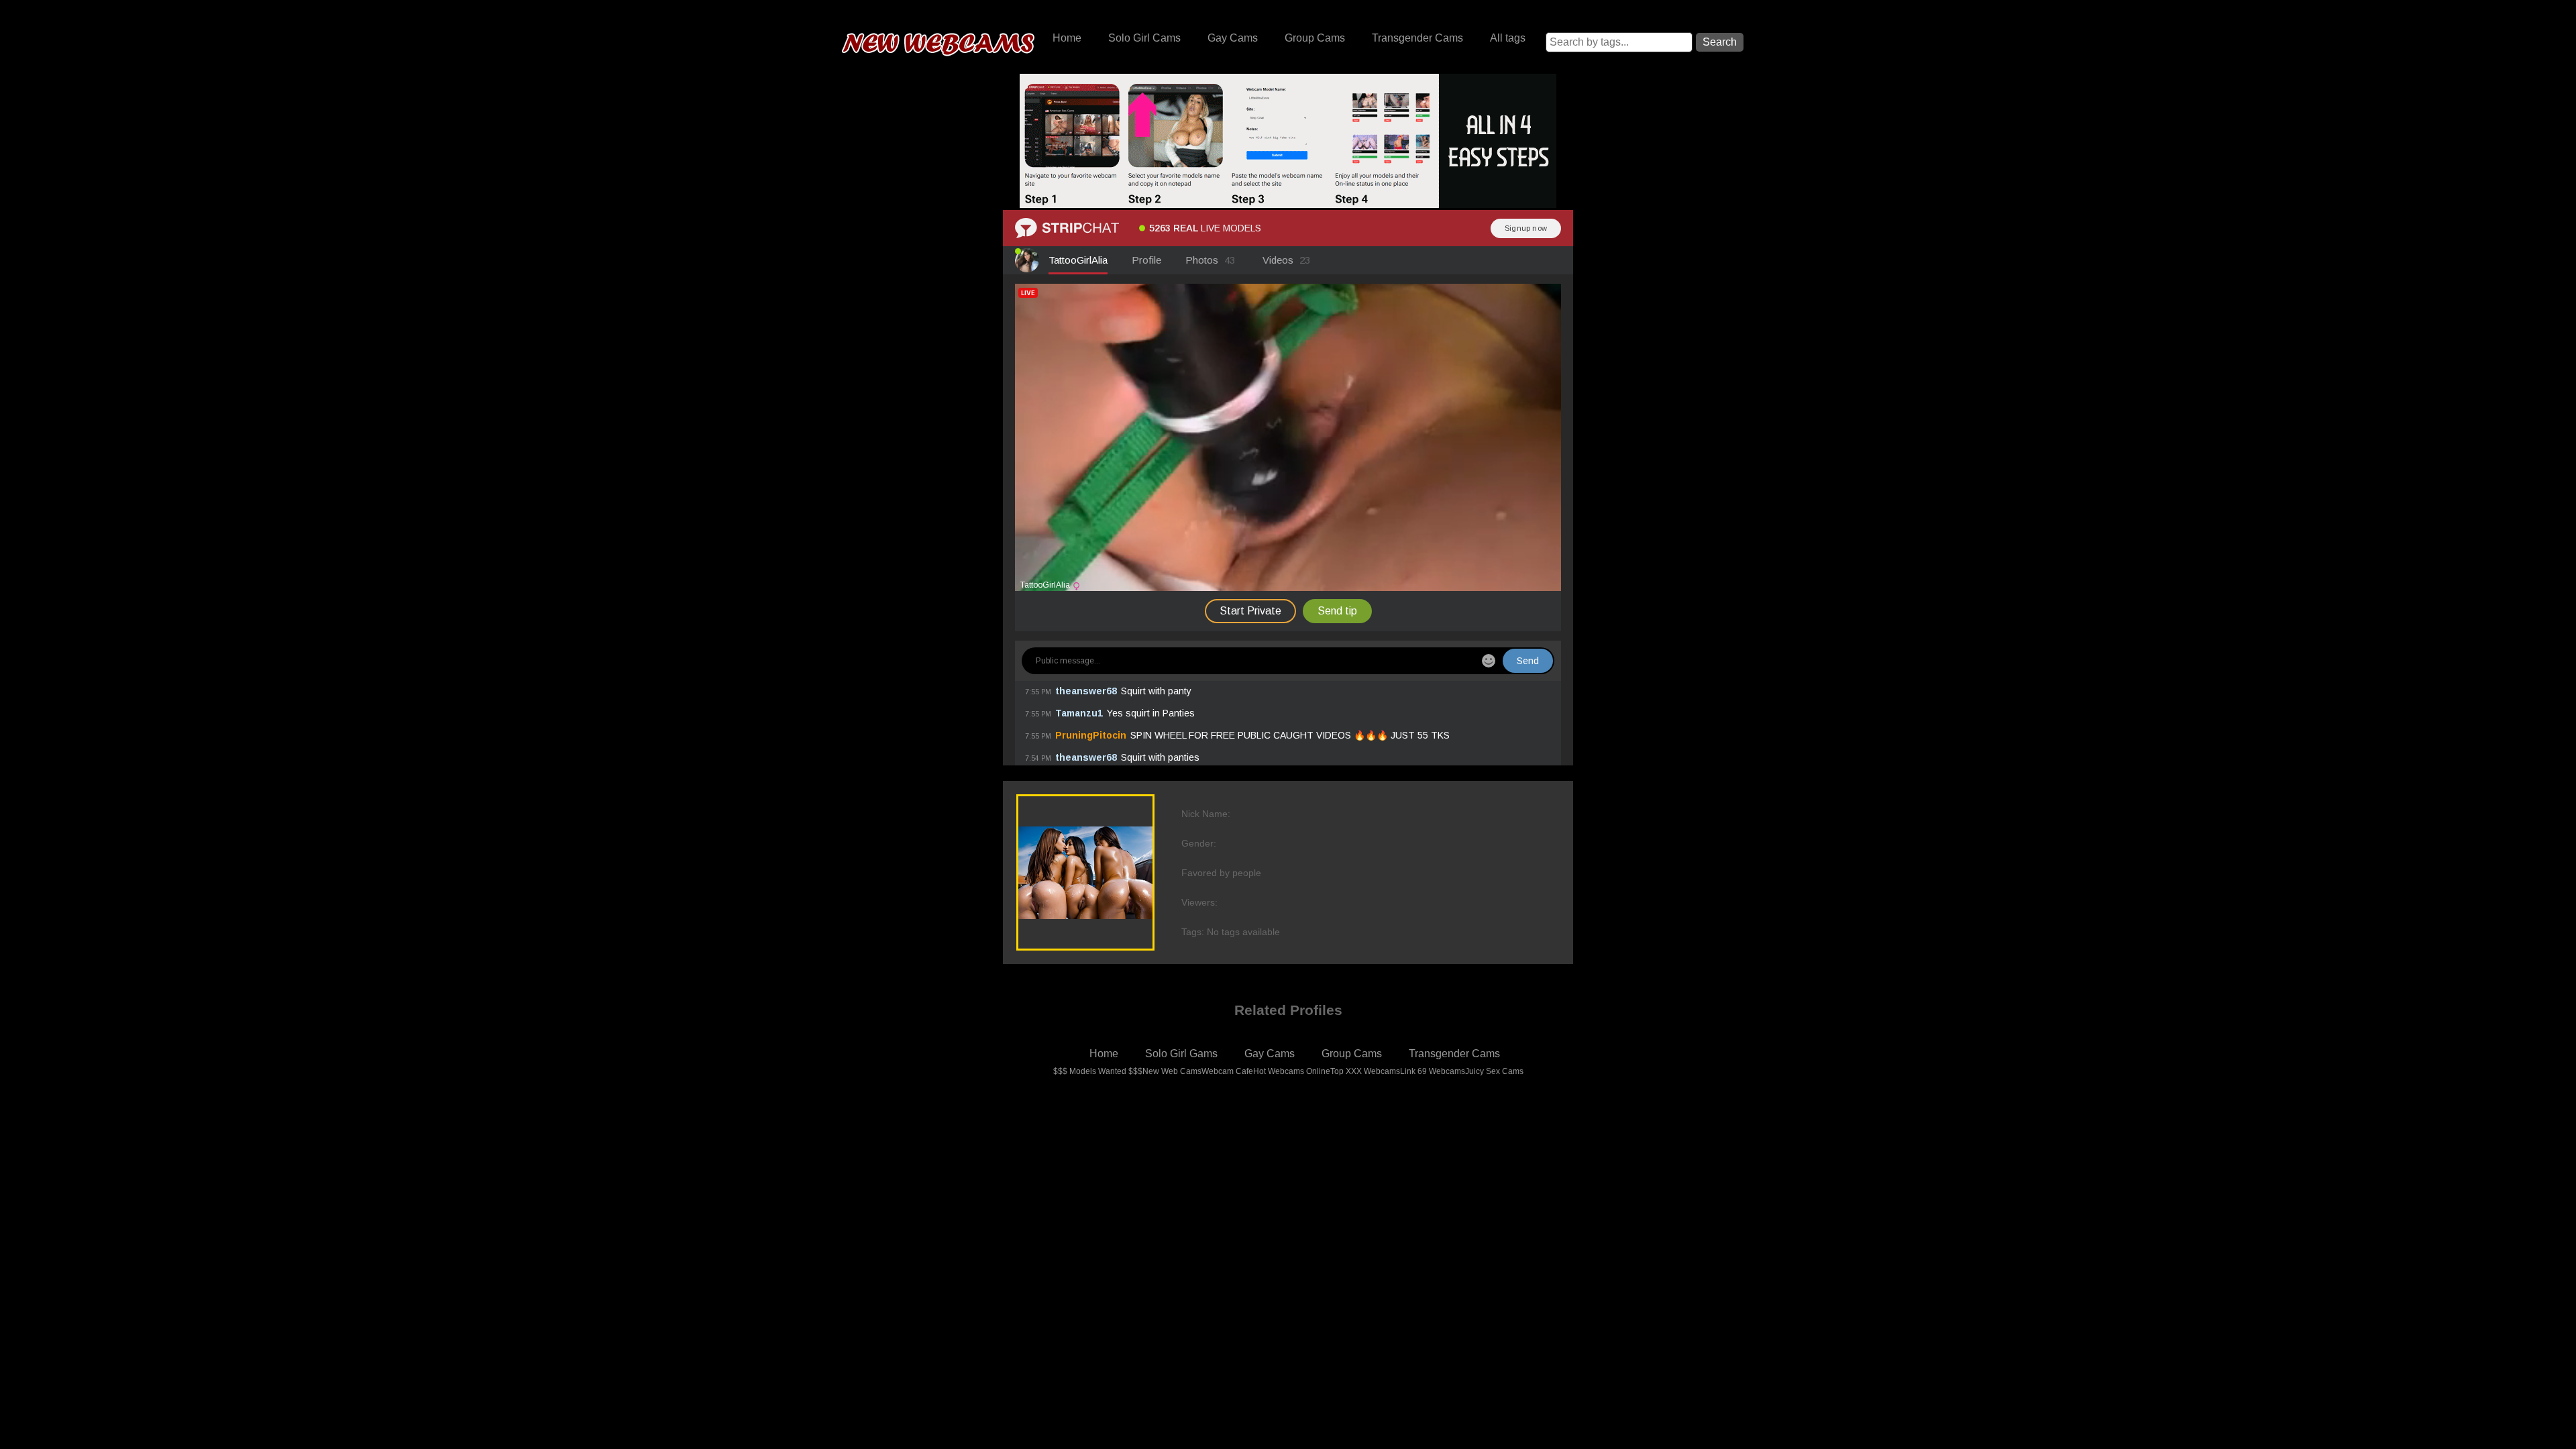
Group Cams (1315, 38)
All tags (1508, 38)
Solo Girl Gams (1181, 1054)
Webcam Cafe (1227, 1071)
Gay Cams (1233, 38)
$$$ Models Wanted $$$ (1098, 1071)
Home (1067, 38)
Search (1720, 42)
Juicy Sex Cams (1494, 1071)
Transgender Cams (1417, 38)
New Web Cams (1172, 1071)
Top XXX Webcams (1365, 1071)
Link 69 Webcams (1433, 1071)
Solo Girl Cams (1144, 38)
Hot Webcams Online (1292, 1071)
